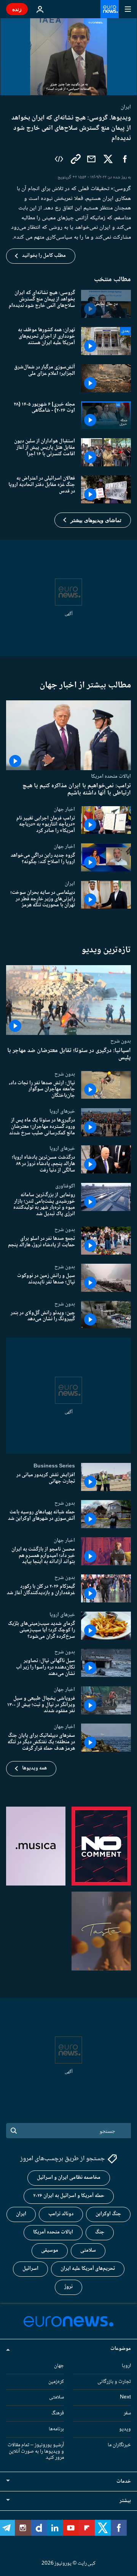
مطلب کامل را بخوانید (44, 256)
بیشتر (125, 2501)
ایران (70, 884)
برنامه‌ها (56, 2429)
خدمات (124, 2482)
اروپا (126, 2365)
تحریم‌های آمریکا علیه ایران (88, 2269)
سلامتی (88, 2250)
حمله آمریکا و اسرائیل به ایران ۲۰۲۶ (69, 2196)
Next (125, 2397)
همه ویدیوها (34, 1768)
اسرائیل (30, 2269)
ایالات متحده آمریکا (53, 2232)
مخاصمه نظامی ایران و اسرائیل (69, 2178)
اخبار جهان (64, 809)
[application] (68, 57)
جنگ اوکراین (108, 2214)
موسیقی (50, 2250)
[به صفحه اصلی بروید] (110, 9)
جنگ (100, 2232)
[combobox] (68, 2131)
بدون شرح (121, 1041)
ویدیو (125, 2429)
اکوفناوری (65, 1186)
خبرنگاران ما (119, 2445)
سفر (127, 2413)
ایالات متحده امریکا (111, 776)
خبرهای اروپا (62, 1111)
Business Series (54, 1466)
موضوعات (121, 2348)
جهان (59, 2365)
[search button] (14, 2131)
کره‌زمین (56, 2381)
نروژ (68, 2287)
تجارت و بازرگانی (114, 2381)
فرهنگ (58, 2413)
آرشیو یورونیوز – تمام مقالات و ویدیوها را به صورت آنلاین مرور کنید (36, 2451)
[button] (93, 520)
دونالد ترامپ (61, 2214)
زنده (17, 9)
